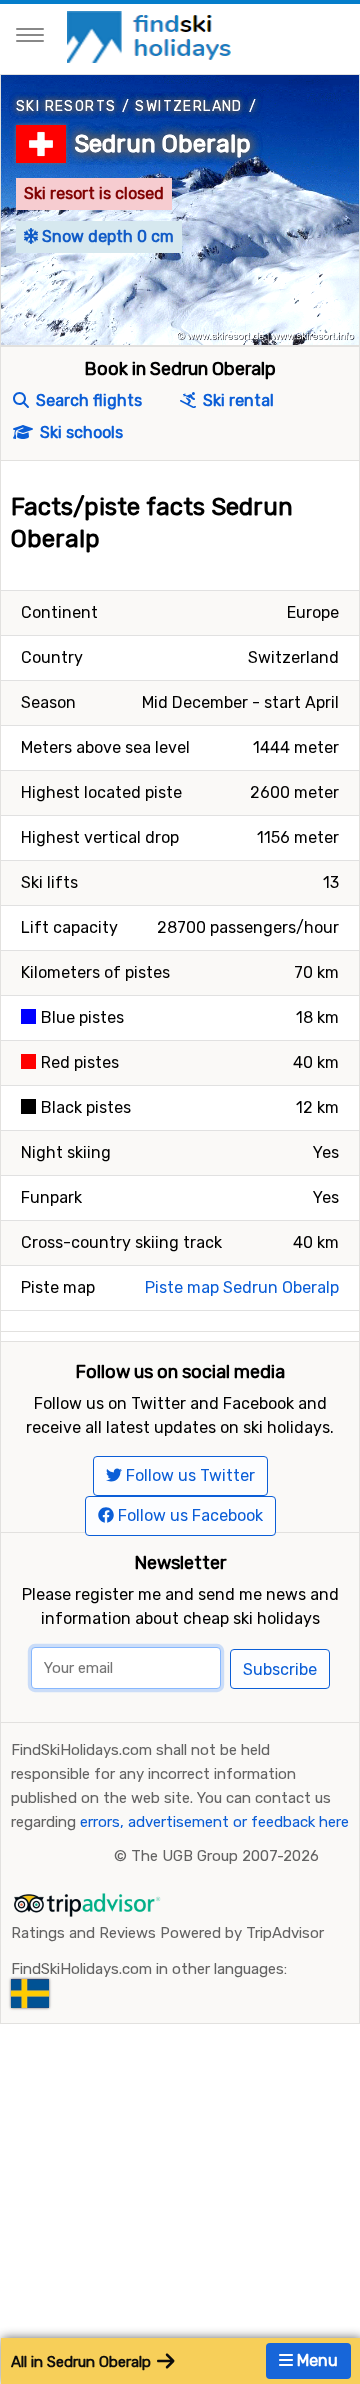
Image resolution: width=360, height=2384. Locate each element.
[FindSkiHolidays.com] (151, 35)
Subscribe (280, 1669)
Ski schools (79, 432)
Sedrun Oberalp (162, 144)
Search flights (87, 400)
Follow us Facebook (188, 1515)
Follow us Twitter (188, 1475)
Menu (315, 2360)
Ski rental (236, 400)
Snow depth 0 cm (106, 236)
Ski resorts (66, 106)
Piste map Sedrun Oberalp (242, 1287)
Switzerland (188, 106)
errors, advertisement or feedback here (214, 1822)
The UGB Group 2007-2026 (225, 1856)
